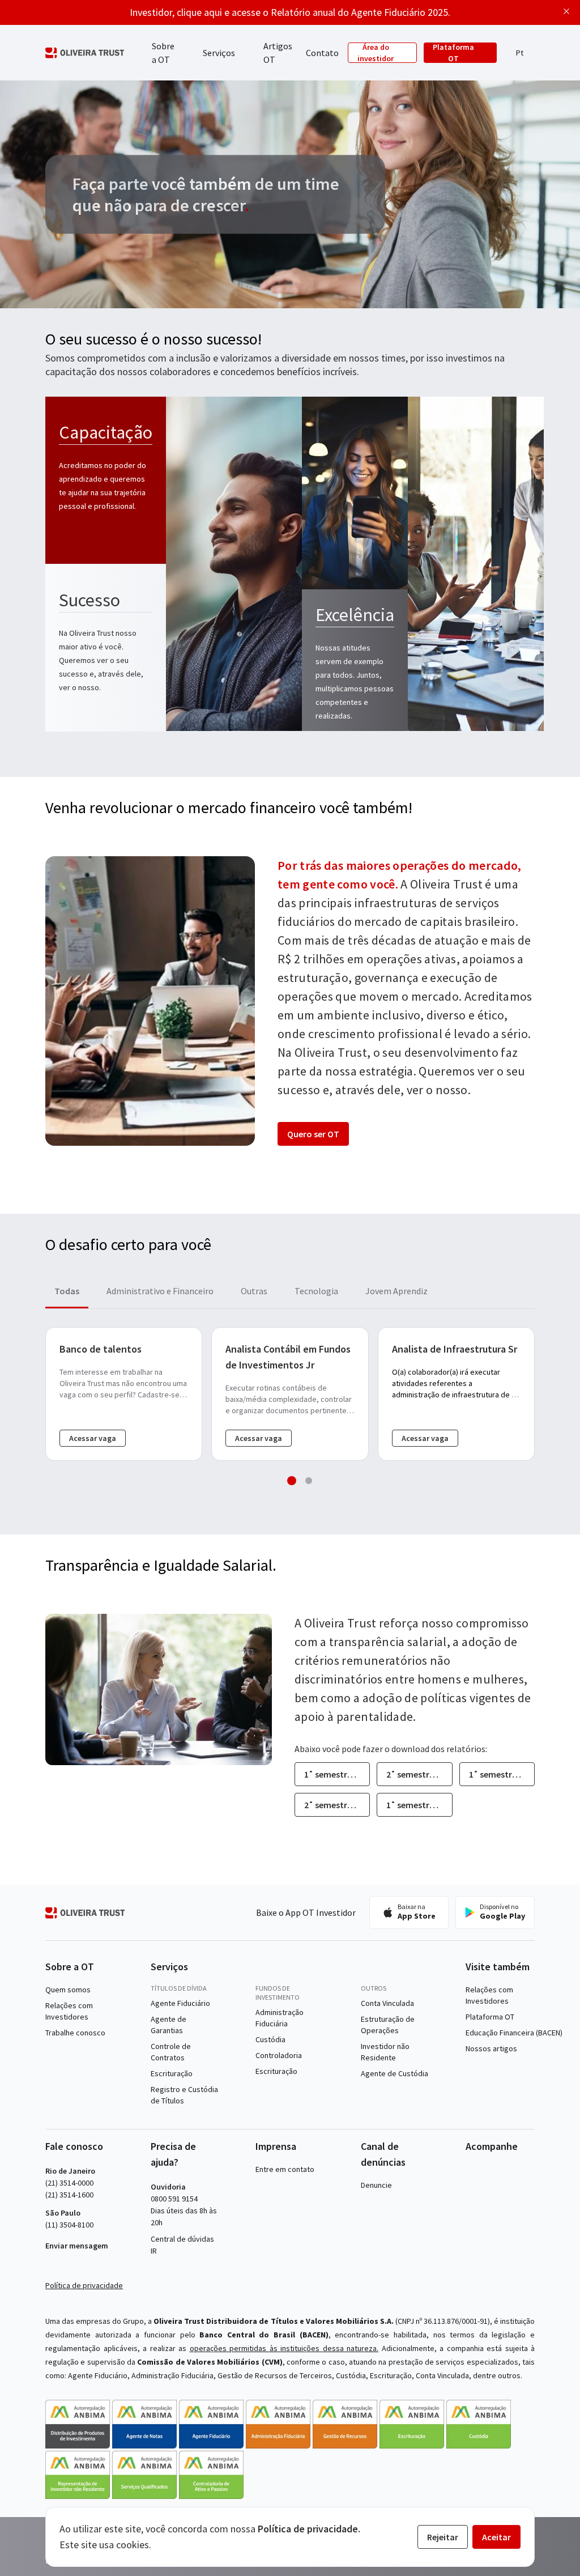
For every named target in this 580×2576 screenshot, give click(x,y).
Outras (254, 1291)
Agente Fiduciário (180, 2003)
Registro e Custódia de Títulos (184, 2095)
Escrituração (172, 2073)
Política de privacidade (84, 2285)
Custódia (270, 2039)
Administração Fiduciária (280, 2018)
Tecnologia (316, 1291)
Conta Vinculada (387, 2003)
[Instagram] (488, 2169)
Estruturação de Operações (388, 2025)
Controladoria (279, 2055)
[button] (519, 53)
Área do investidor (376, 53)
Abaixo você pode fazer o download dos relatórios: (391, 1749)
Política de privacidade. (309, 2529)
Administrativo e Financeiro (160, 1291)
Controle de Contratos (171, 2052)
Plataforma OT (453, 53)
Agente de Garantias (169, 2025)
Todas (67, 1291)
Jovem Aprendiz (396, 1291)
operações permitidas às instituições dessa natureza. (284, 2348)
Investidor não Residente (385, 2052)
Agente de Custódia (395, 2073)
